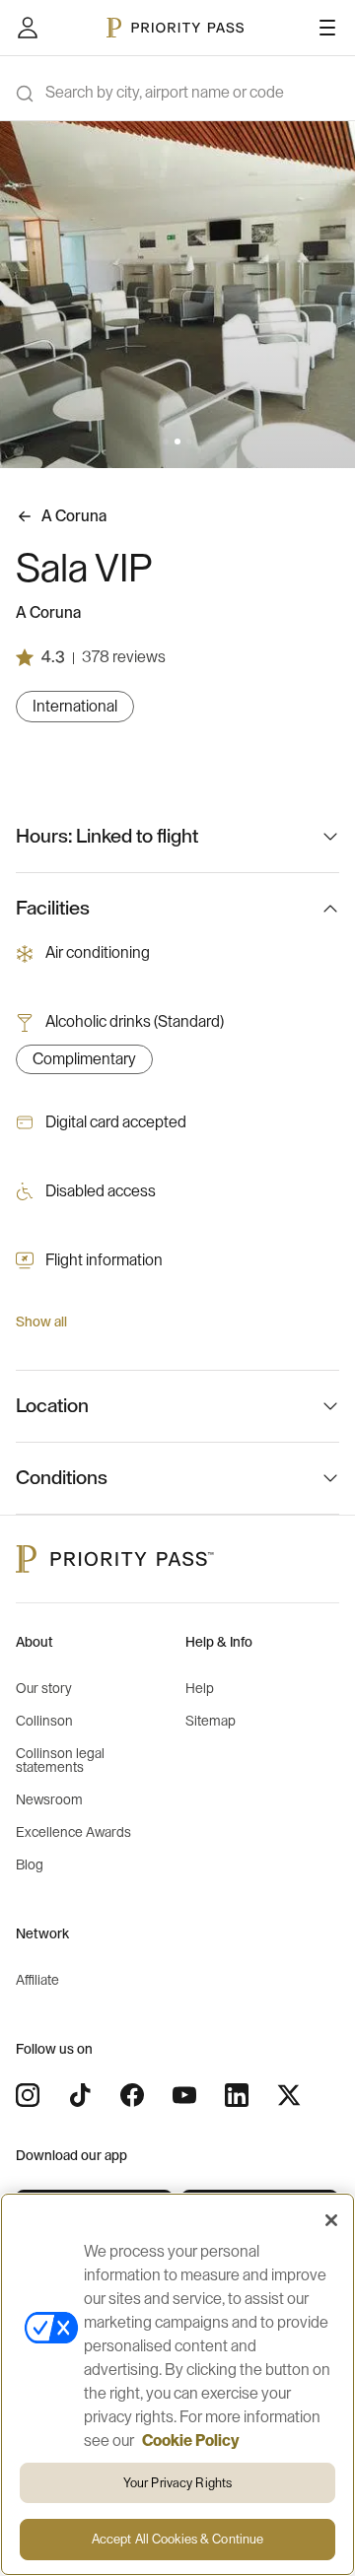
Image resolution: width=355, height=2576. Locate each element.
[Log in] (28, 28)
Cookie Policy (191, 2441)
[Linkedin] (237, 2095)
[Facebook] (132, 2095)
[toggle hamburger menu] (327, 28)
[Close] (331, 2220)
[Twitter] (289, 2095)
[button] (166, 441)
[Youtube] (184, 2095)
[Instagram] (28, 2095)
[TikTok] (80, 2095)
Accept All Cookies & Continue (178, 2539)
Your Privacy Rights (177, 2483)
